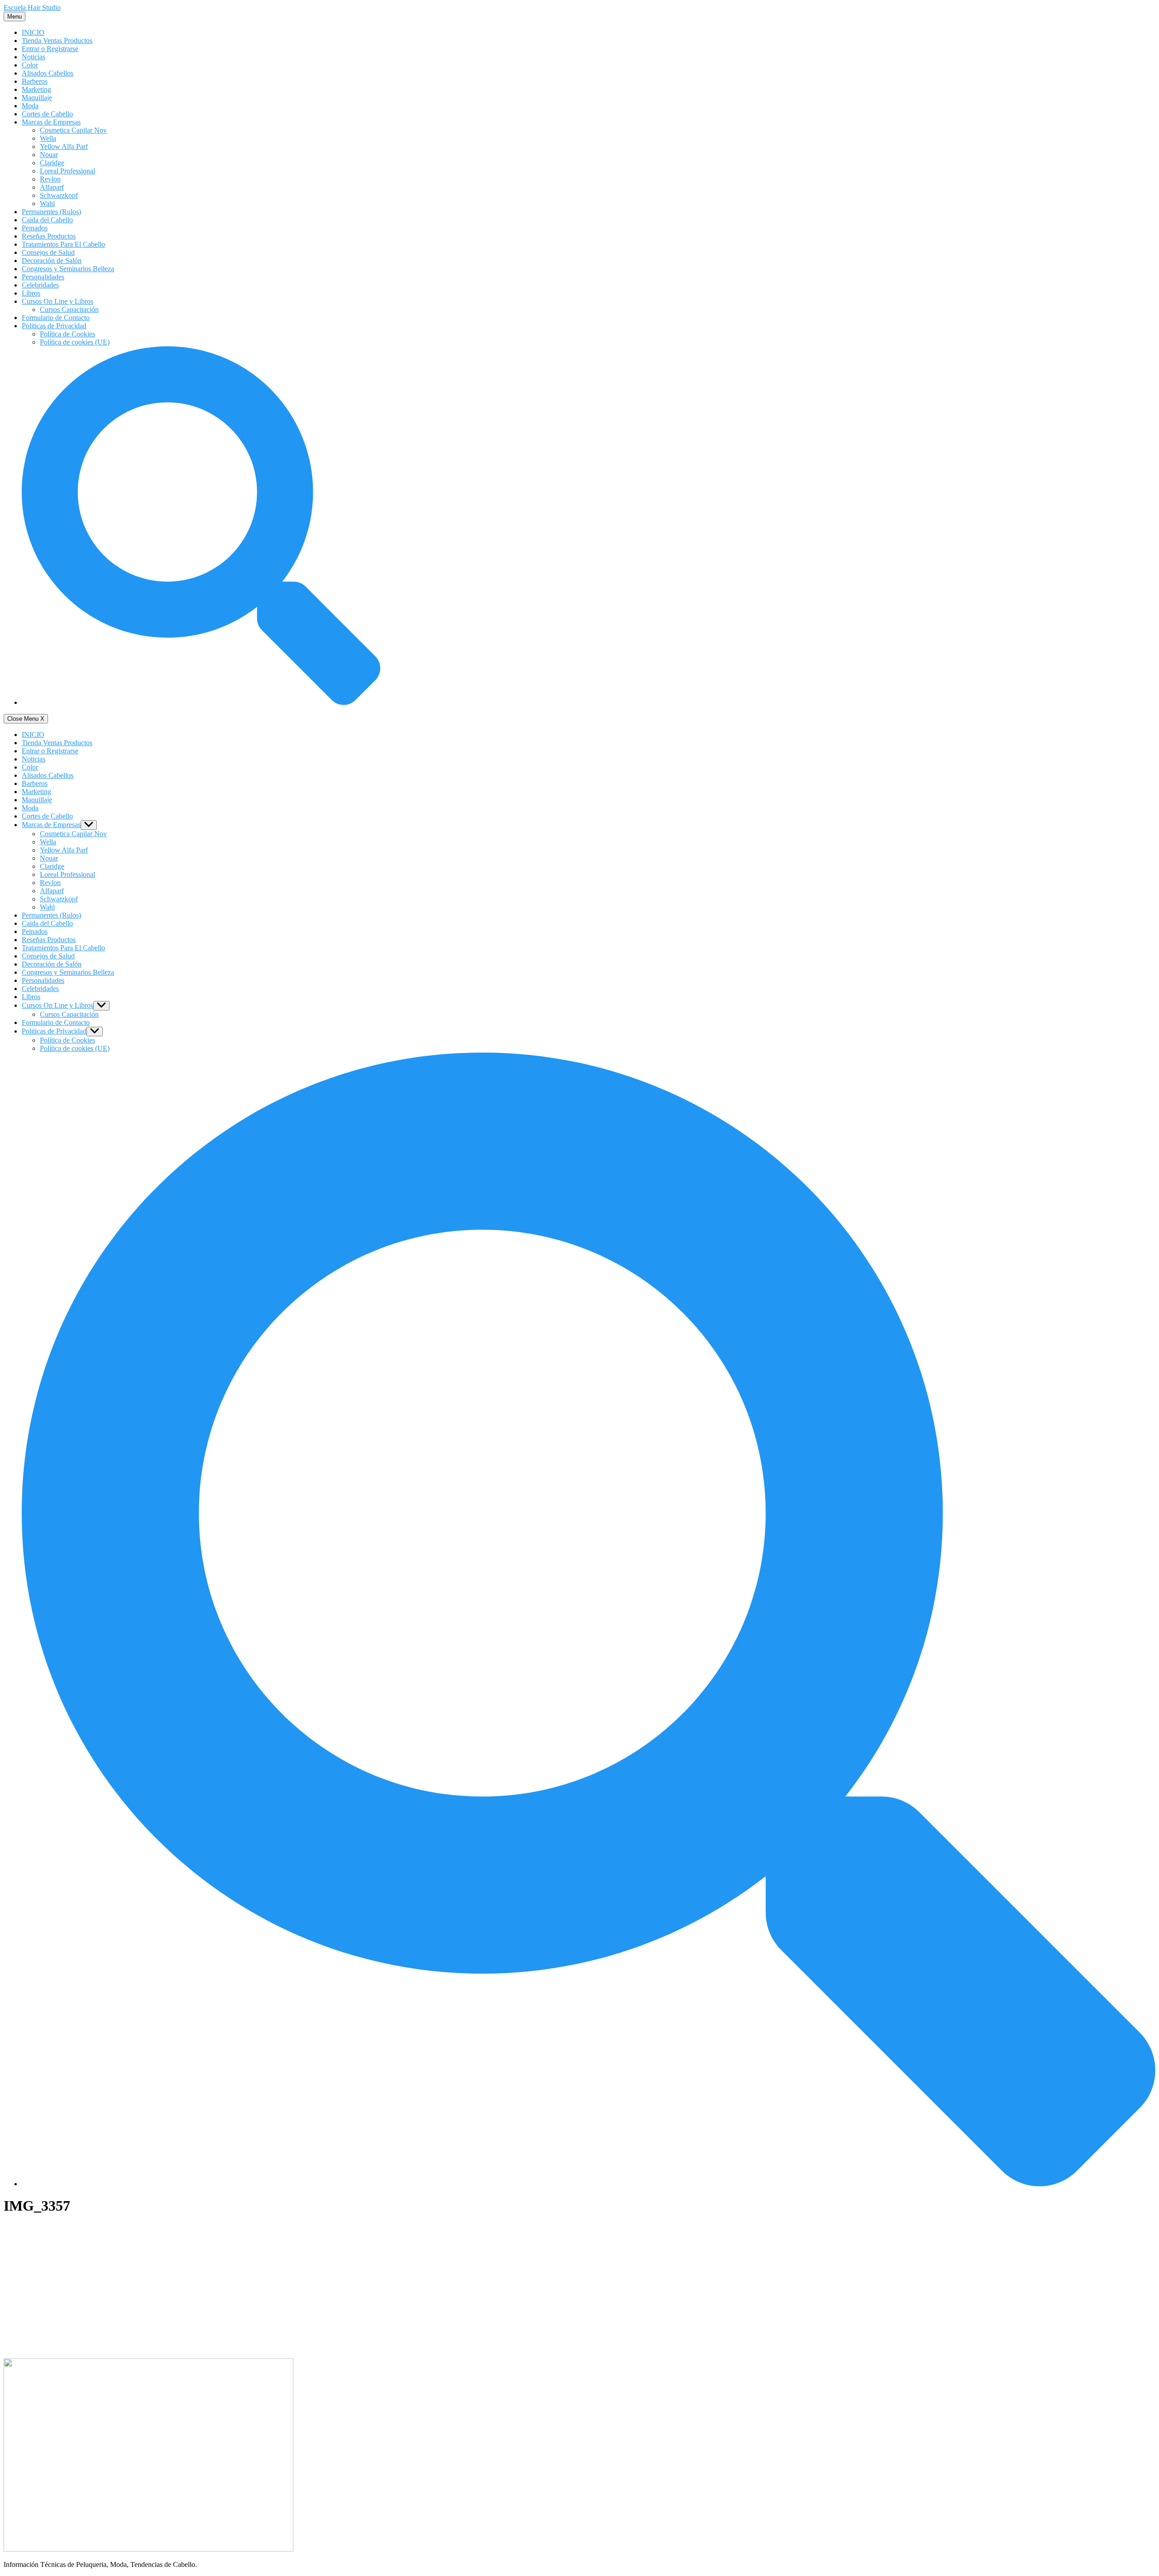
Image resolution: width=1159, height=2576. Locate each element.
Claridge (52, 163)
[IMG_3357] (148, 2549)
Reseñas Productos (49, 236)
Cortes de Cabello (47, 114)
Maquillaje (37, 98)
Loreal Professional (67, 171)
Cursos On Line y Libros (57, 301)
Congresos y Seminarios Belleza (68, 269)
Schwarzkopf (59, 195)
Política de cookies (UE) (75, 342)
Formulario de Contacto (56, 318)
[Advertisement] (579, 2288)
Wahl (47, 203)
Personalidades (43, 277)
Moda (30, 106)
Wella (48, 138)
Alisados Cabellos (48, 73)
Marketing (36, 89)
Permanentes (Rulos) (51, 212)
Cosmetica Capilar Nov (73, 130)
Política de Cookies (67, 334)
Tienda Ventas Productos (57, 41)
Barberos (35, 81)
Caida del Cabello (47, 220)
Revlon (50, 179)
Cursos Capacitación (69, 309)
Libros (31, 293)
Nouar (49, 155)
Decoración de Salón (52, 261)
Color (30, 65)
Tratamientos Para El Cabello (63, 244)
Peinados (35, 228)
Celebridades (40, 285)
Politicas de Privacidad (54, 326)
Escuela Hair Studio (32, 7)
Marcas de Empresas (51, 122)
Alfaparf (52, 187)
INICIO (33, 32)
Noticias (34, 57)
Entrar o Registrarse (50, 49)
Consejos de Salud (48, 252)
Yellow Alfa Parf (64, 146)
